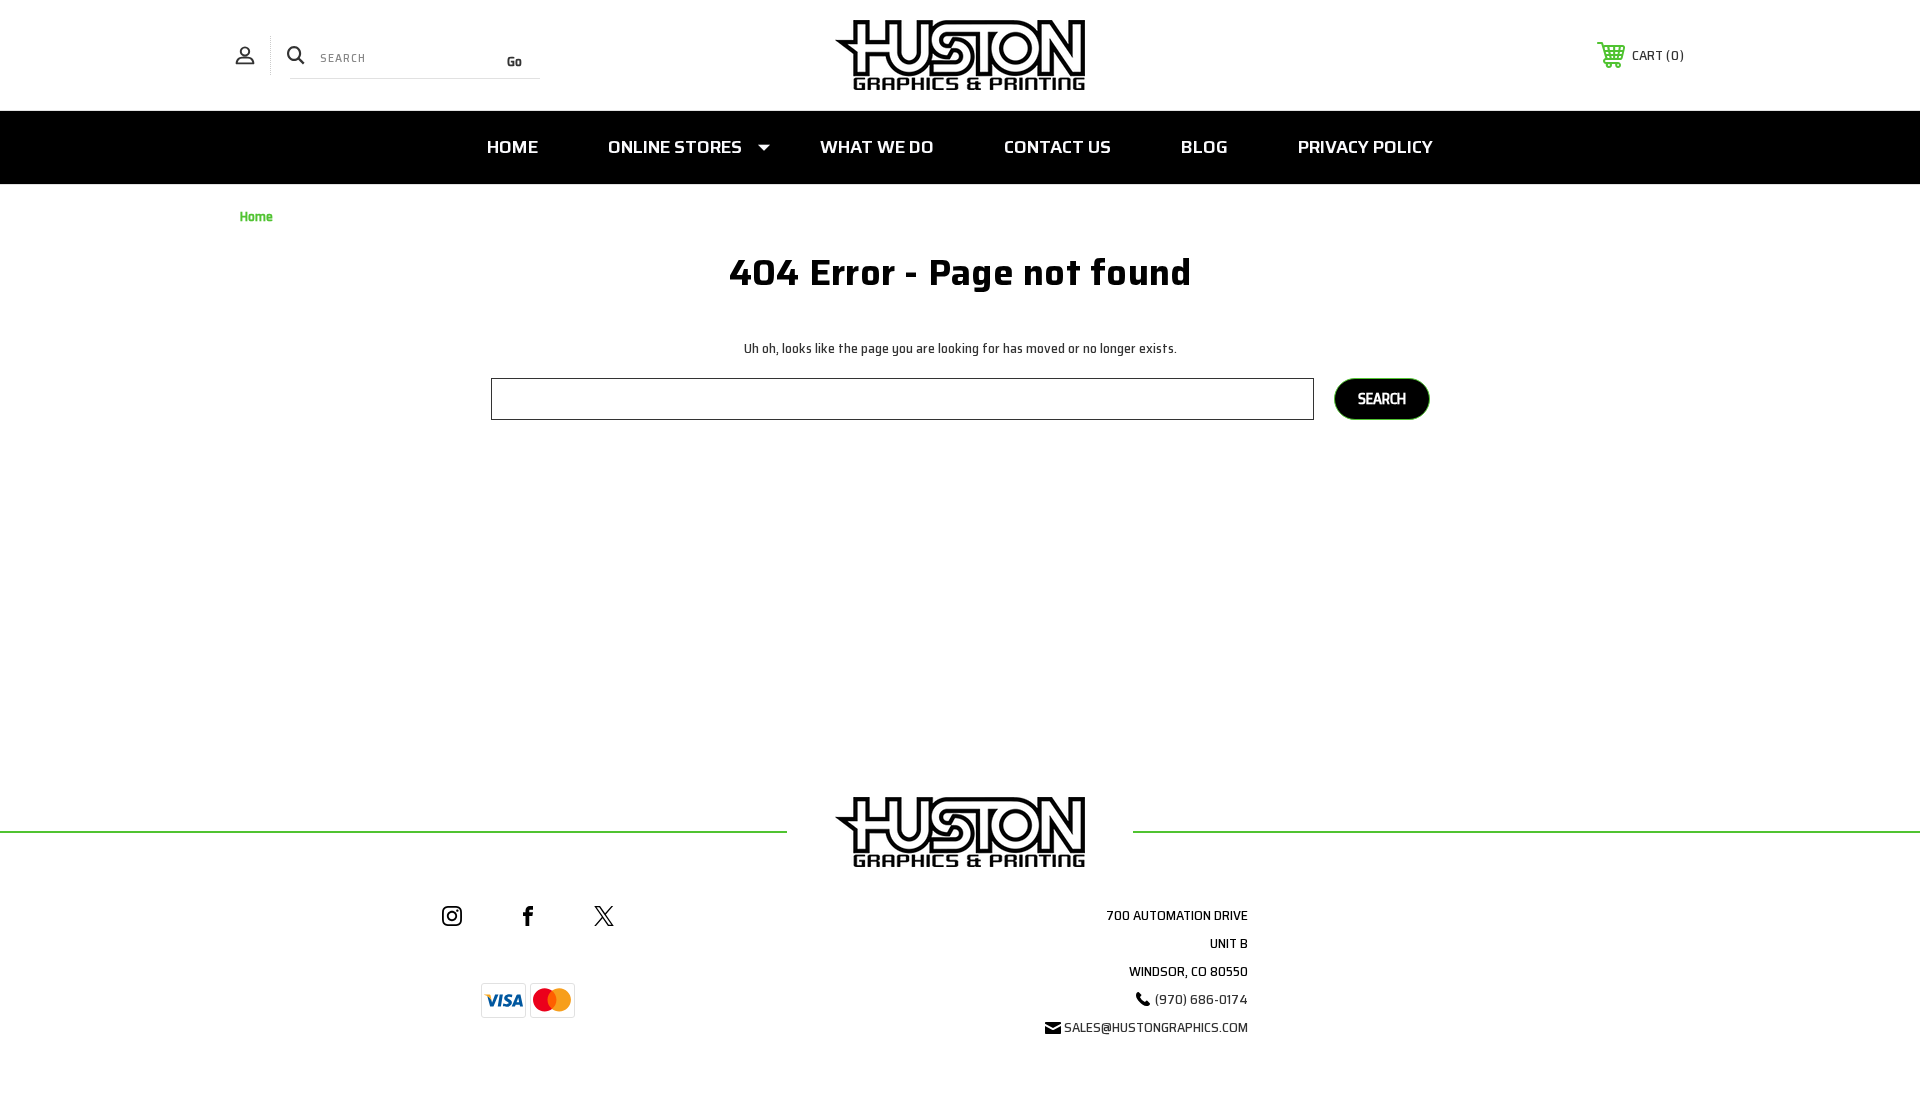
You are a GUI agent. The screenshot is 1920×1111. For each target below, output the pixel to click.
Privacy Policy (1365, 147)
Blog (1204, 147)
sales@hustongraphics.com (1156, 1027)
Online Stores (675, 147)
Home (512, 147)
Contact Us (1057, 147)
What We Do (877, 147)
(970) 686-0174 (1201, 999)
